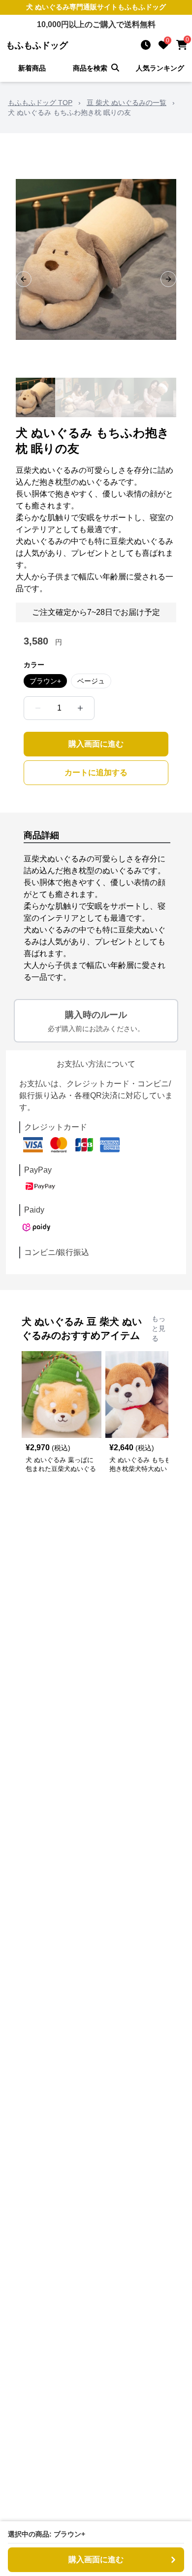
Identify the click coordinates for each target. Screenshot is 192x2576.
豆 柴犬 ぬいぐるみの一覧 (127, 103)
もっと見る (159, 1328)
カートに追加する (96, 772)
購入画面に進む (96, 744)
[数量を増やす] (80, 708)
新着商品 (32, 68)
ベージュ (91, 681)
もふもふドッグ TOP (40, 103)
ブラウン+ (45, 681)
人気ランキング (160, 68)
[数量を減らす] (38, 708)
